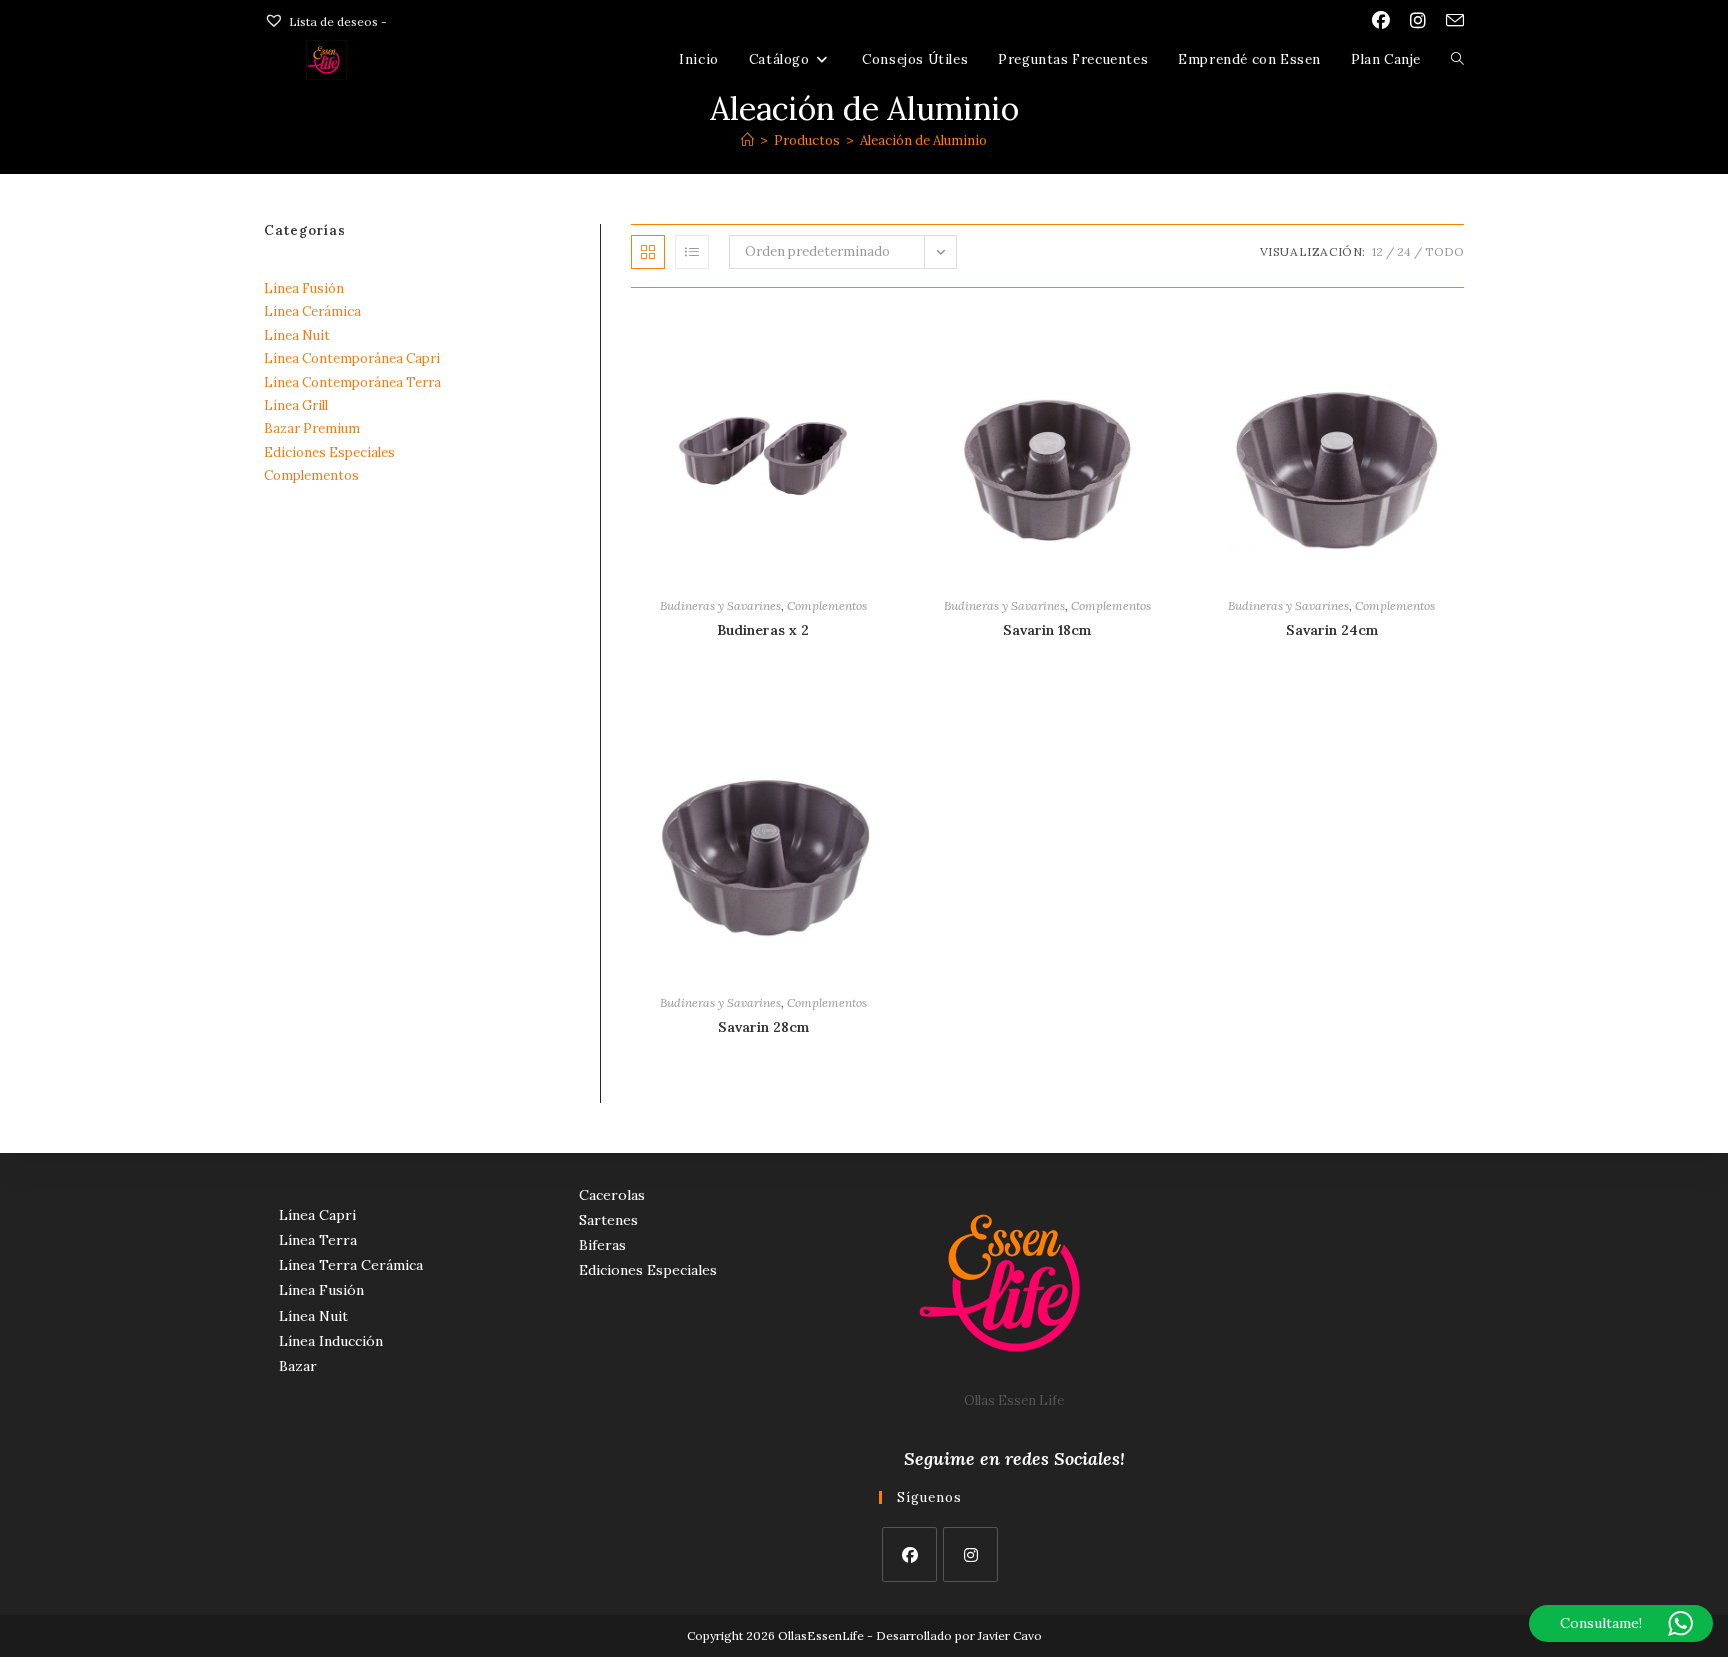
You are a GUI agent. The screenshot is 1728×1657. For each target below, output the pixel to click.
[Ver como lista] (692, 252)
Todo (1444, 251)
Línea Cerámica (312, 311)
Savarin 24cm (1332, 630)
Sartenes (608, 1220)
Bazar (298, 1366)
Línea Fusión (304, 288)
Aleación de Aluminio (923, 140)
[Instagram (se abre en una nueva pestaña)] (1418, 21)
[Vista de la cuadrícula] (648, 252)
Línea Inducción (331, 1341)
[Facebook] (909, 1554)
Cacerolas (612, 1195)
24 (1404, 251)
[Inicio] (747, 140)
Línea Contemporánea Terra (352, 382)
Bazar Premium (312, 428)
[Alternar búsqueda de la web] (1457, 60)
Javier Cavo (1010, 1635)
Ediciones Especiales (329, 452)
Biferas (602, 1245)
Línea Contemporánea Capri (352, 358)
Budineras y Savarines (720, 605)
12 (1377, 251)
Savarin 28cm (763, 1027)
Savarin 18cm (1047, 630)
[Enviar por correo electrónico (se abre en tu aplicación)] (1450, 21)
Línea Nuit (297, 335)
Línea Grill (296, 405)
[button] (851, 330)
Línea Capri (317, 1215)
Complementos (827, 605)
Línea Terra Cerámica (351, 1265)
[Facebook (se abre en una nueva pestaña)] (1381, 21)
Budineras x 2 (763, 630)
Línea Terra (318, 1240)
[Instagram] (970, 1554)
